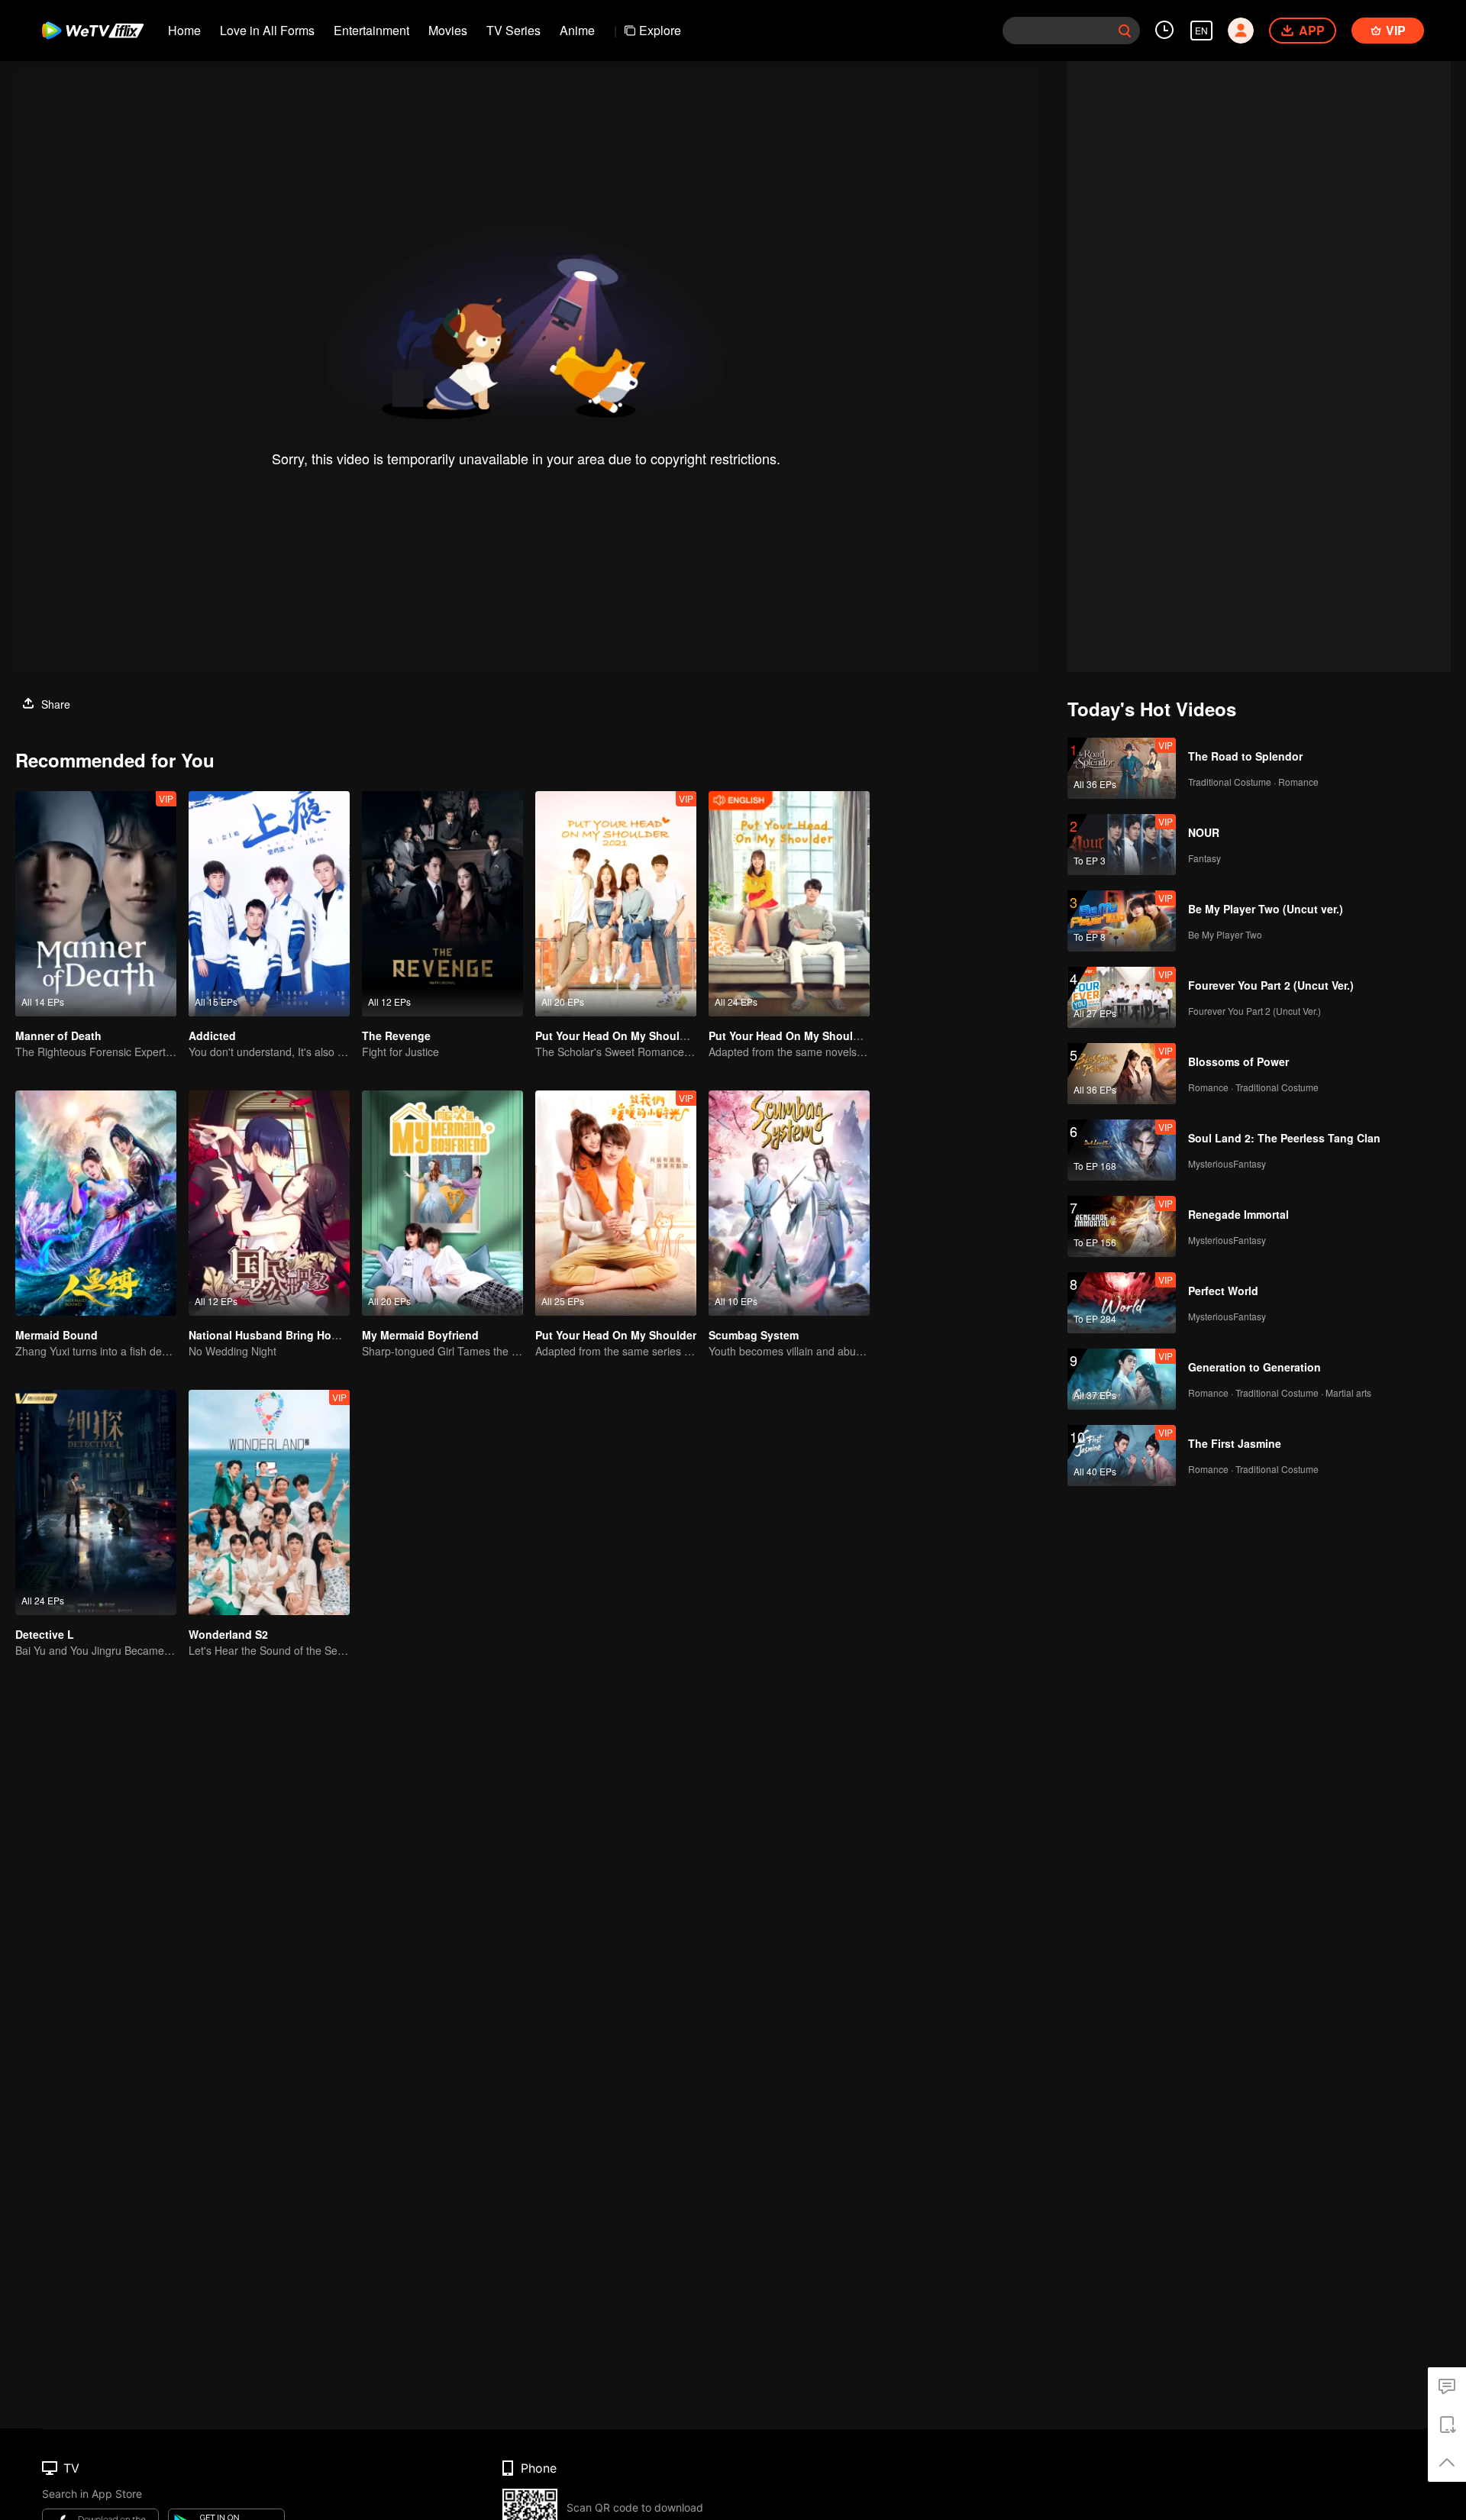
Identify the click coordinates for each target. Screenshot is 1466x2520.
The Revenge (396, 1035)
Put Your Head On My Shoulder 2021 (630, 1035)
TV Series (513, 30)
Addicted (212, 1035)
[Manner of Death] (96, 904)
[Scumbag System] (789, 1203)
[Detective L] (96, 1502)
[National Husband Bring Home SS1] (269, 1203)
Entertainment (371, 30)
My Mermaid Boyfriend (420, 1335)
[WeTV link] (94, 31)
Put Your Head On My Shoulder (616, 1335)
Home (184, 30)
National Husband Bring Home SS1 (279, 1335)
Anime (577, 30)
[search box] (1125, 31)
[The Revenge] (442, 904)
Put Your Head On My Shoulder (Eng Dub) (817, 1035)
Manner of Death (58, 1035)
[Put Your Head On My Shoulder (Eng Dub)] (789, 904)
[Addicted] (269, 904)
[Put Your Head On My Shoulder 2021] (616, 904)
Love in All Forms (267, 30)
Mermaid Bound (57, 1335)
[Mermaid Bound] (96, 1203)
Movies (448, 30)
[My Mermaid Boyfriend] (442, 1203)
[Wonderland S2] (269, 1502)
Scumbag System (754, 1335)
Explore (660, 30)
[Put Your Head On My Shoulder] (616, 1203)
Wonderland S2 (228, 1634)
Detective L (45, 1634)
